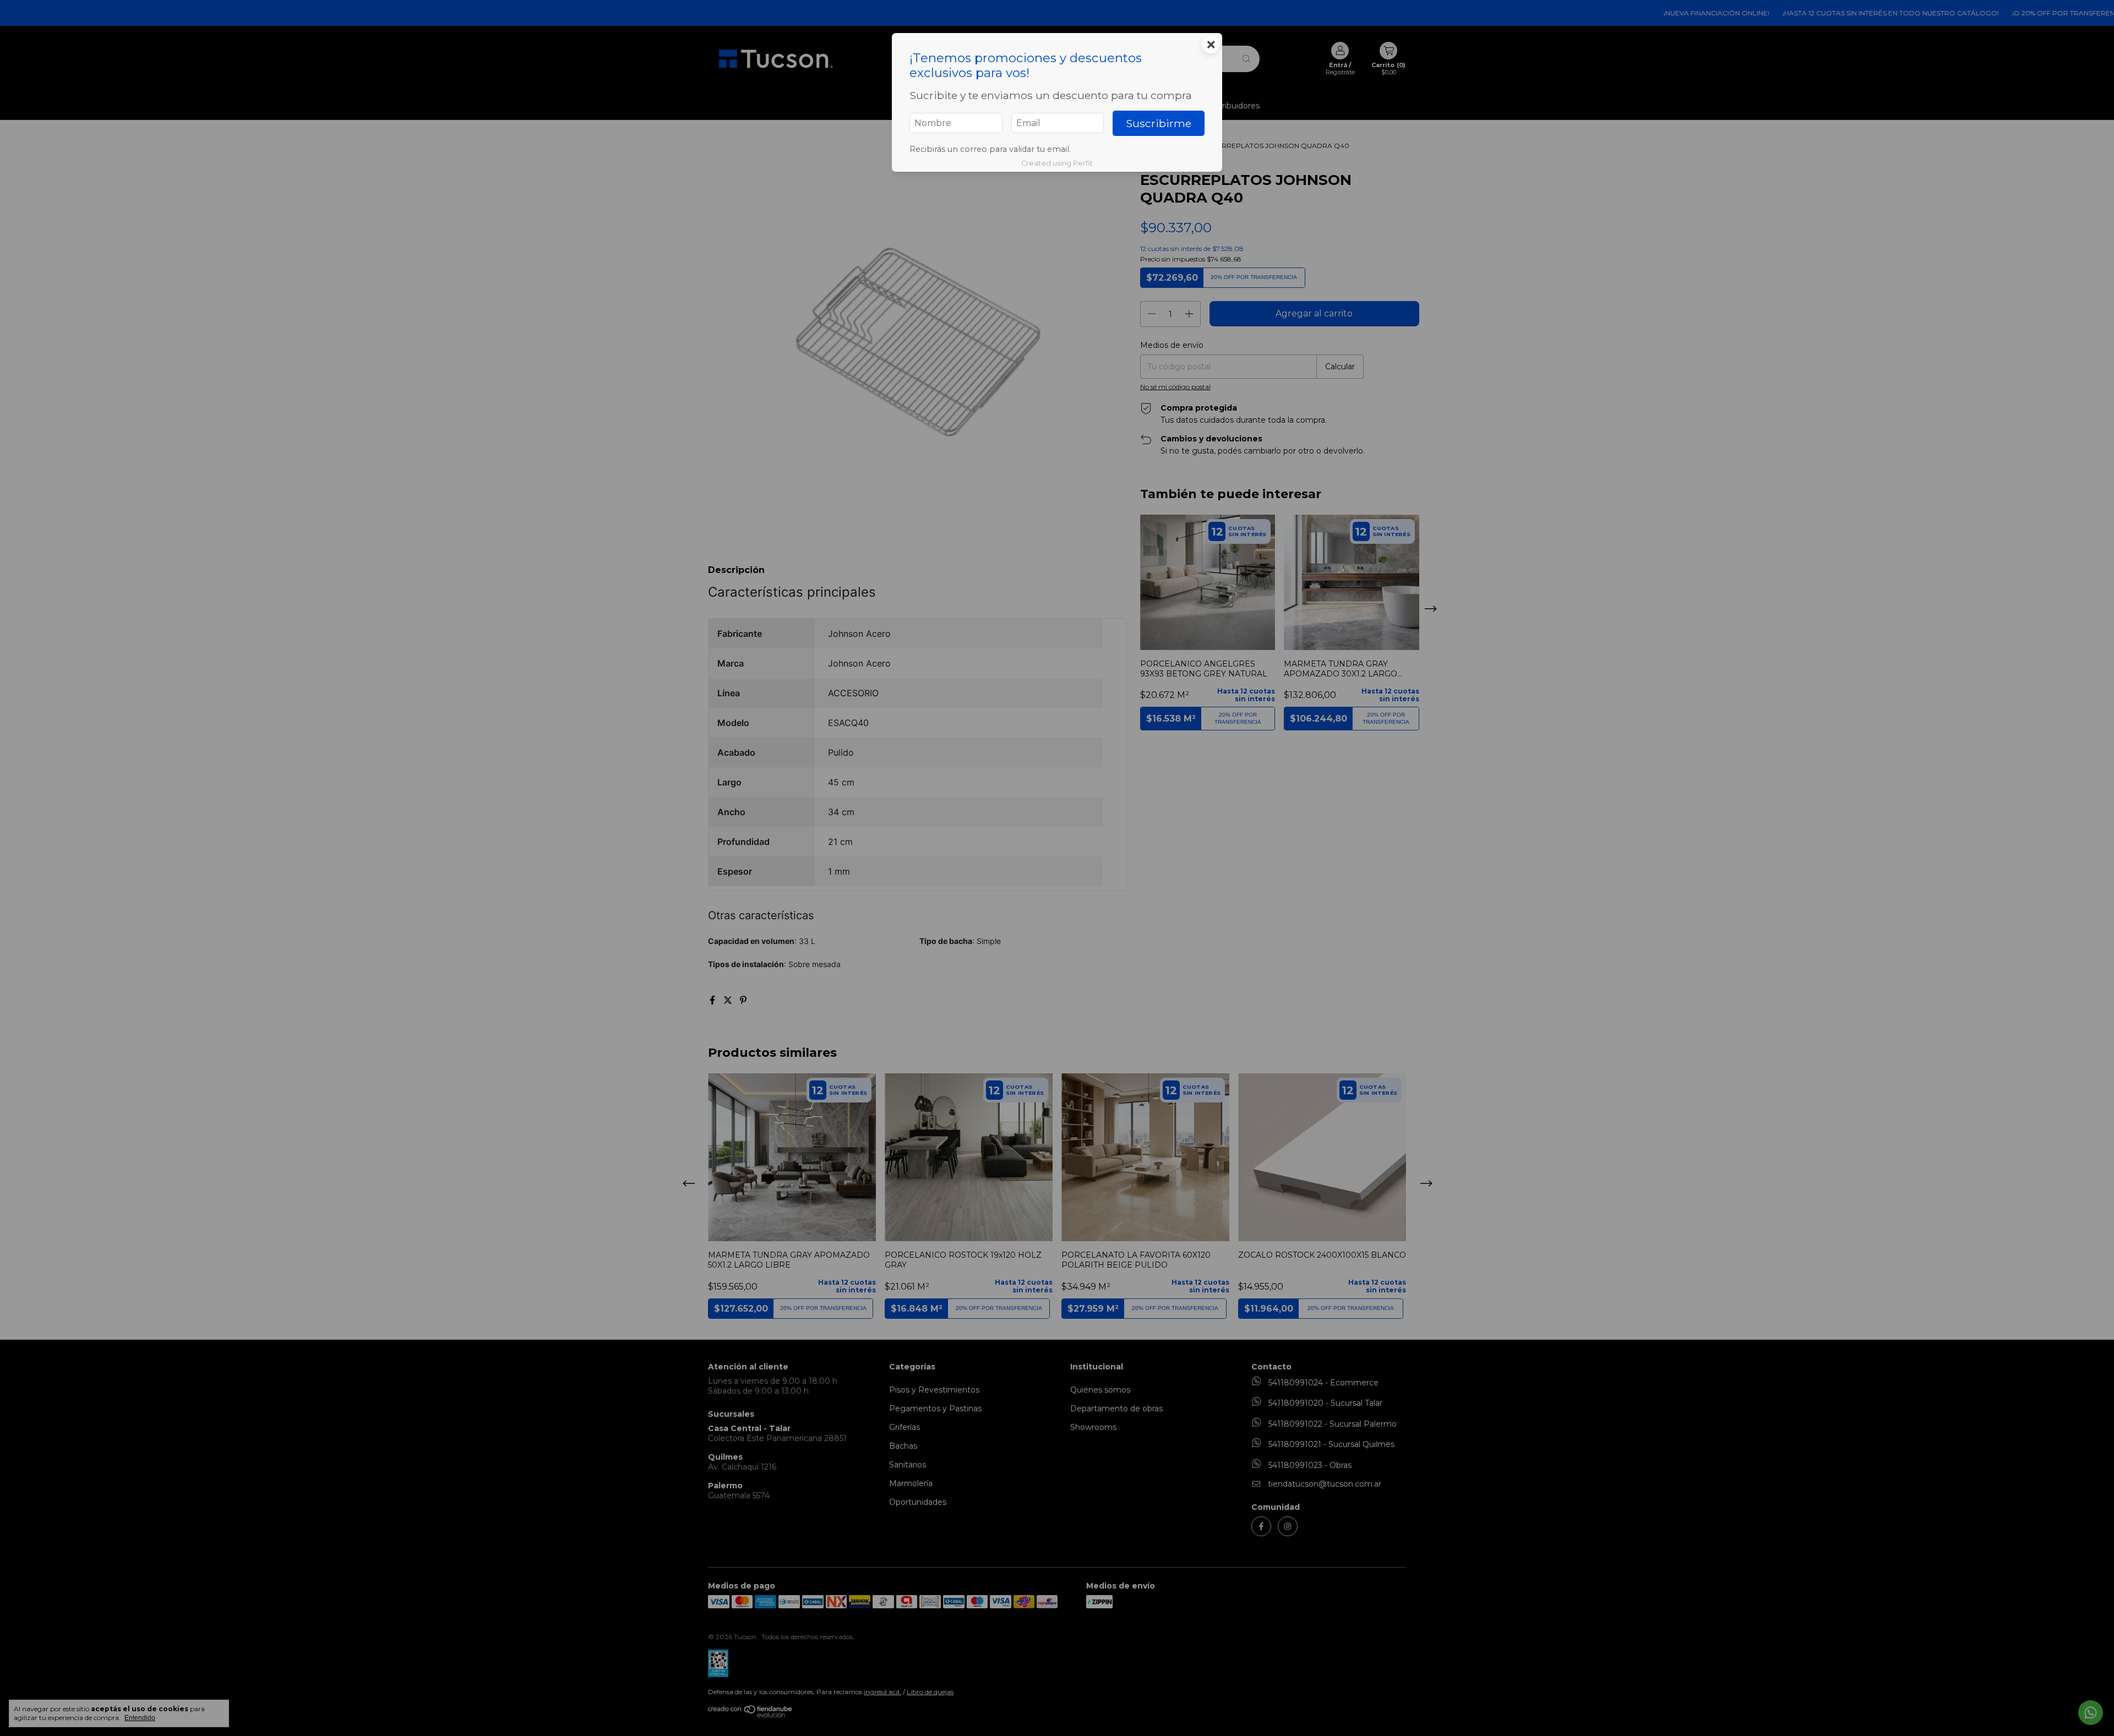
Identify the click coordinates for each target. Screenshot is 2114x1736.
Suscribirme (1159, 123)
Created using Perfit (1057, 163)
